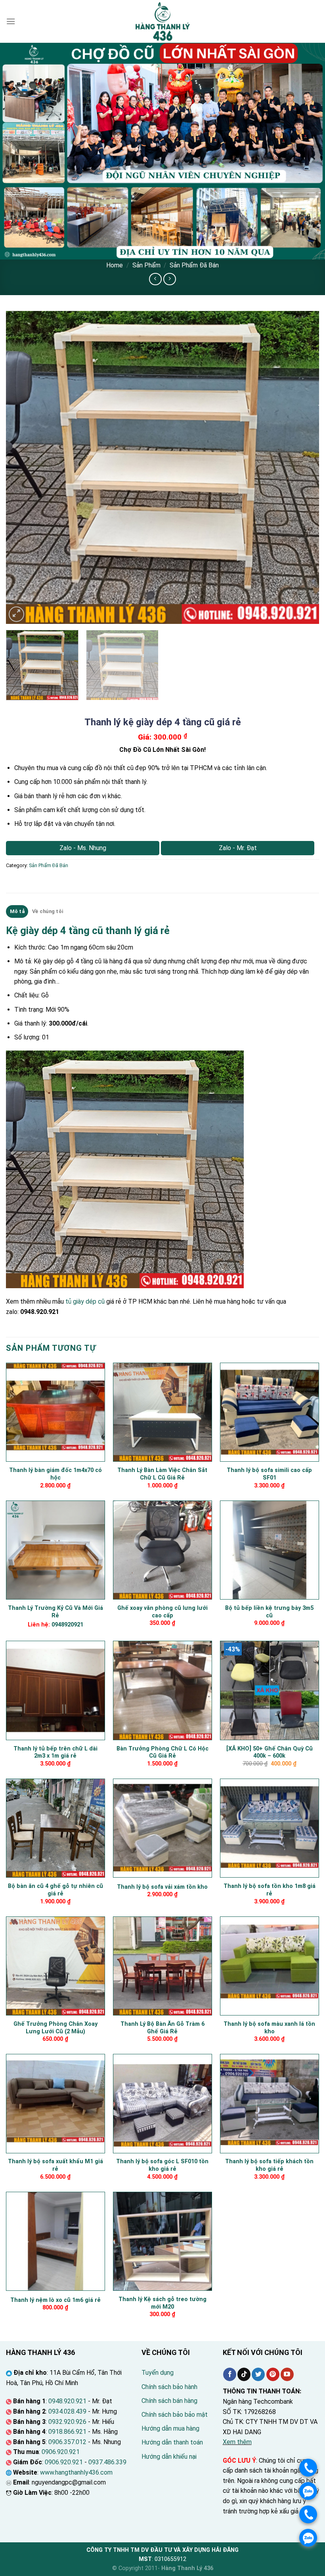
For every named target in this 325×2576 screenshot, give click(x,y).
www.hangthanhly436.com (76, 2472)
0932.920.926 (67, 2422)
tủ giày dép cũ (85, 1301)
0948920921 (67, 1625)
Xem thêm (237, 2442)
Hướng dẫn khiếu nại (169, 2457)
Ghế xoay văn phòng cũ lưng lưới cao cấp (162, 1612)
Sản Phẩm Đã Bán (194, 265)
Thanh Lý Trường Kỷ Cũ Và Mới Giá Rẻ (55, 1612)
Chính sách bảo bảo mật (175, 2415)
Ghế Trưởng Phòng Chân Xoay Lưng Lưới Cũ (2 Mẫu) (55, 2028)
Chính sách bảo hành (169, 2387)
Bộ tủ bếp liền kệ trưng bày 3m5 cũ (269, 1612)
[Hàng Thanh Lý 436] (162, 21)
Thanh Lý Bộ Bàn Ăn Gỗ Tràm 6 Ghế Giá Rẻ (162, 2028)
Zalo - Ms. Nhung (83, 848)
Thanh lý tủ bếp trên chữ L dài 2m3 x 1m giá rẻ (55, 1752)
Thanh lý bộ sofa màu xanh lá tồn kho (269, 2028)
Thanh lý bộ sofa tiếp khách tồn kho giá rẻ (269, 2165)
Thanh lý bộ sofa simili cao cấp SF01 (269, 1474)
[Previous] (22, 467)
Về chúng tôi (48, 911)
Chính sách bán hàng (169, 2401)
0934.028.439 (67, 2411)
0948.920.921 (67, 2401)
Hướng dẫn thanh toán (172, 2442)
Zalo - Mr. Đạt (238, 848)
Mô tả (17, 911)
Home (115, 265)
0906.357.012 (67, 2442)
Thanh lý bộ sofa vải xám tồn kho (162, 1887)
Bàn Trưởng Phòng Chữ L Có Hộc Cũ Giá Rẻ (162, 1752)
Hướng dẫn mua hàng (170, 2428)
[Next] (303, 467)
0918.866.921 (67, 2432)
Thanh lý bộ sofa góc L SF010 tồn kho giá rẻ (162, 2165)
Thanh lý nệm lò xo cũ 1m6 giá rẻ (55, 2300)
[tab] (17, 911)
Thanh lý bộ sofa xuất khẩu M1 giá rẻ (55, 2165)
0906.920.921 (61, 2452)
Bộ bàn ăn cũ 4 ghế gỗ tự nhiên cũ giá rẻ (55, 1890)
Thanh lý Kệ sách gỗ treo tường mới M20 (162, 2303)
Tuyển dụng (158, 2373)
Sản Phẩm (146, 265)
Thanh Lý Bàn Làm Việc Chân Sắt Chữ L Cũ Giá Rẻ (162, 1474)
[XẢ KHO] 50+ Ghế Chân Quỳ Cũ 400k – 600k (270, 1752)
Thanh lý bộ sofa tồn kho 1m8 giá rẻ (270, 1890)
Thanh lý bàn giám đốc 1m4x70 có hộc (55, 1474)
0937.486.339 (107, 2462)
